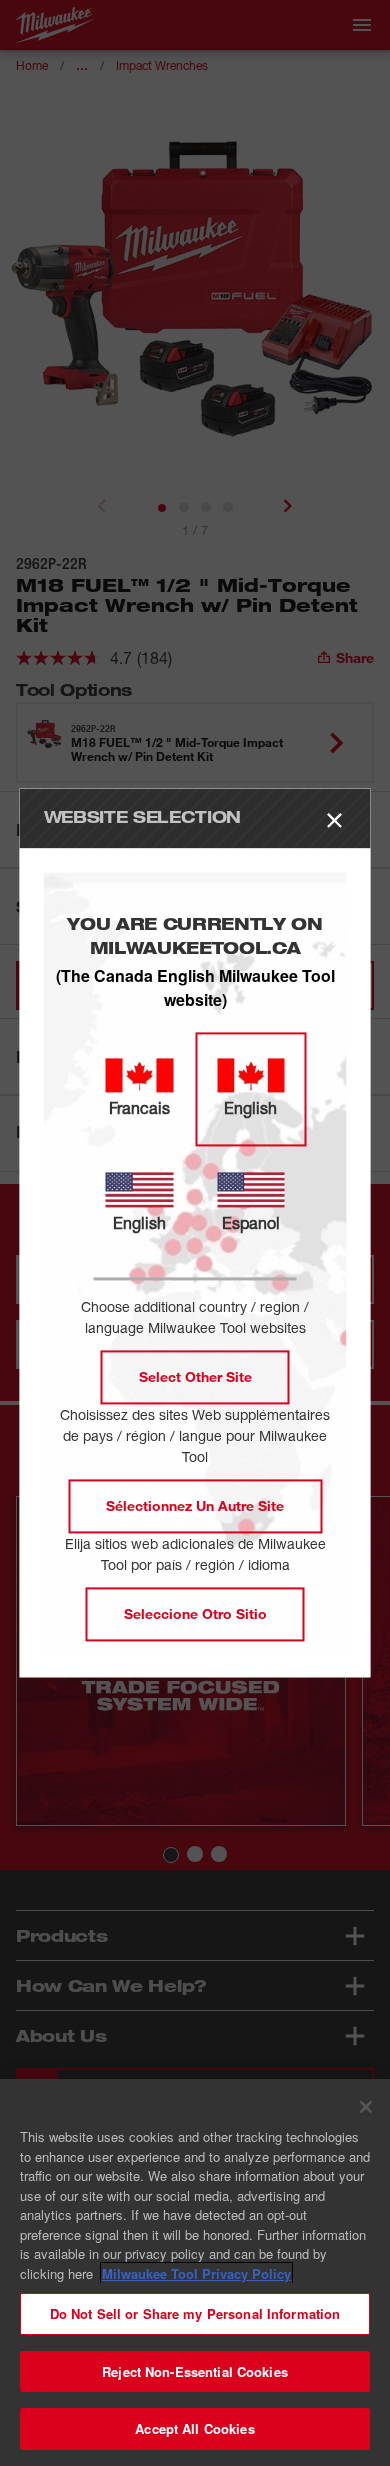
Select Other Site (195, 1377)
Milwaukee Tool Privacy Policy (196, 2273)
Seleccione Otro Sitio (195, 1614)
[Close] (366, 2107)
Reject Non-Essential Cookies (195, 2371)
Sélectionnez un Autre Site (195, 1506)
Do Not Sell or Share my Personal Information (195, 2313)
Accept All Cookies (194, 2428)
